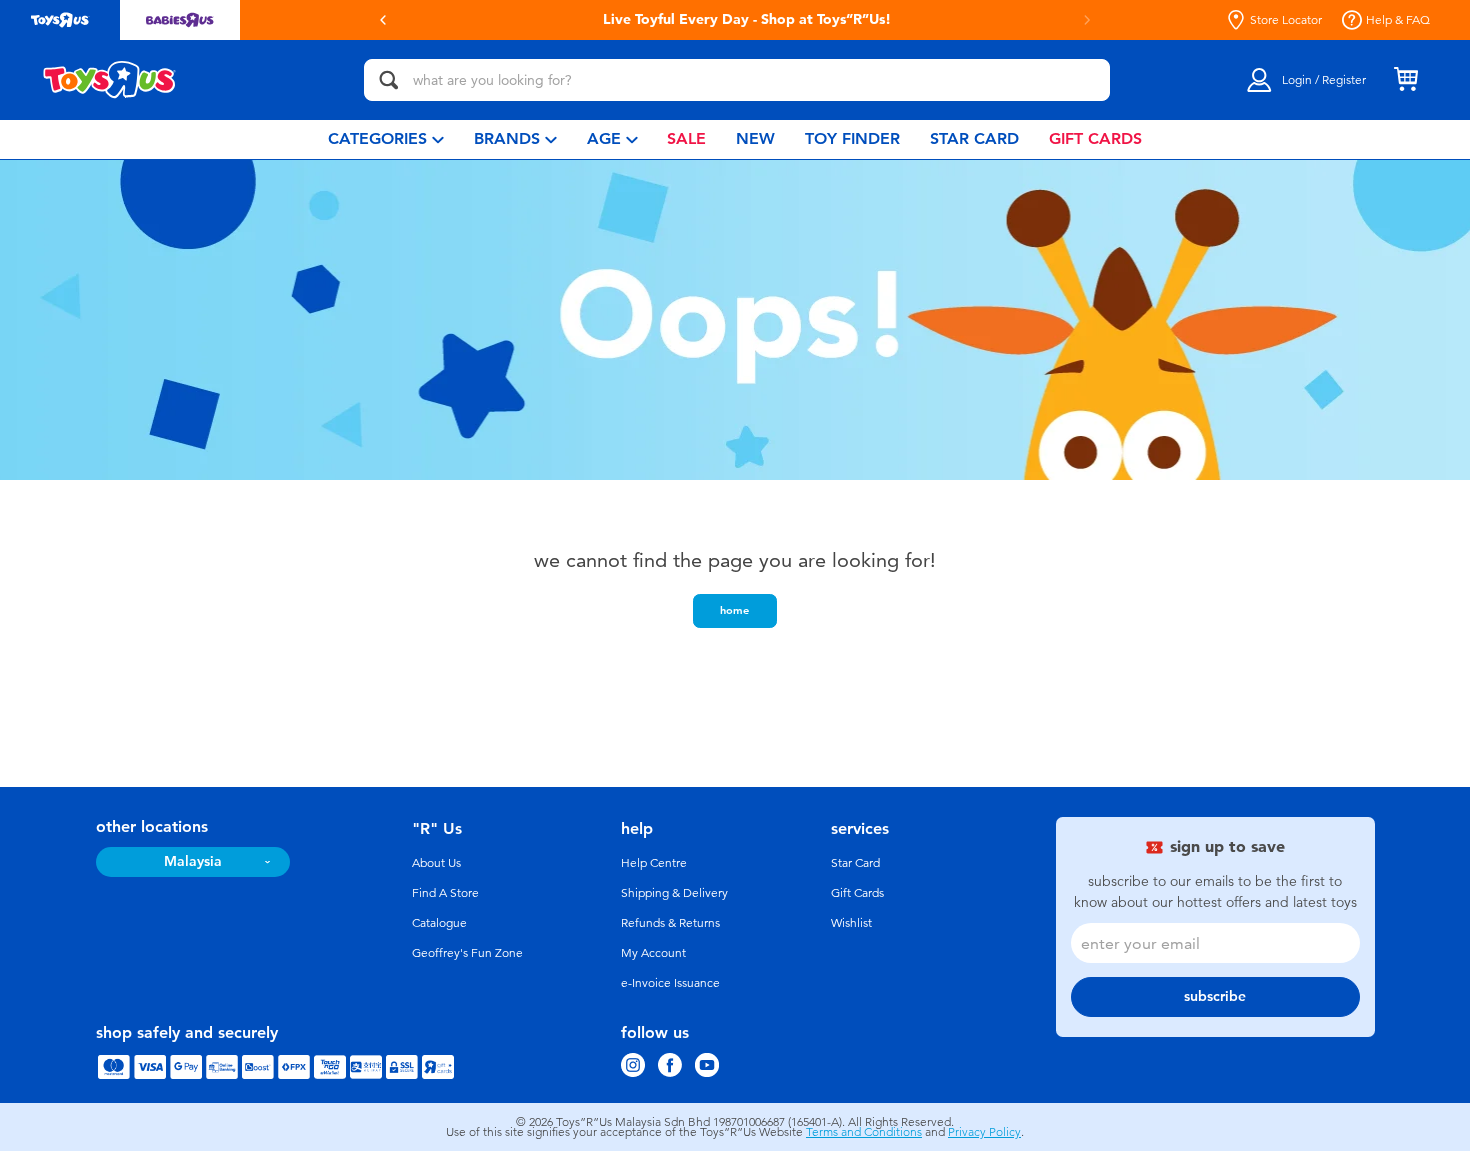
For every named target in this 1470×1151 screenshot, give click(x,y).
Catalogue (439, 923)
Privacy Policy (984, 1132)
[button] (383, 20)
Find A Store (445, 893)
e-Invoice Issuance (670, 983)
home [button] (734, 610)
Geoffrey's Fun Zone (467, 953)
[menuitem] (386, 139)
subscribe (1215, 996)
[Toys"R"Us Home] (110, 80)
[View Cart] (1406, 80)
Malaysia (193, 861)
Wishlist (851, 923)
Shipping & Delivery (674, 893)
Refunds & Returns (670, 923)
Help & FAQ (1398, 20)
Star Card (855, 863)
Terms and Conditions (864, 1132)
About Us (436, 863)
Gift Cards (857, 893)
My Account (653, 953)
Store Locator (1286, 20)
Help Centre (654, 863)
